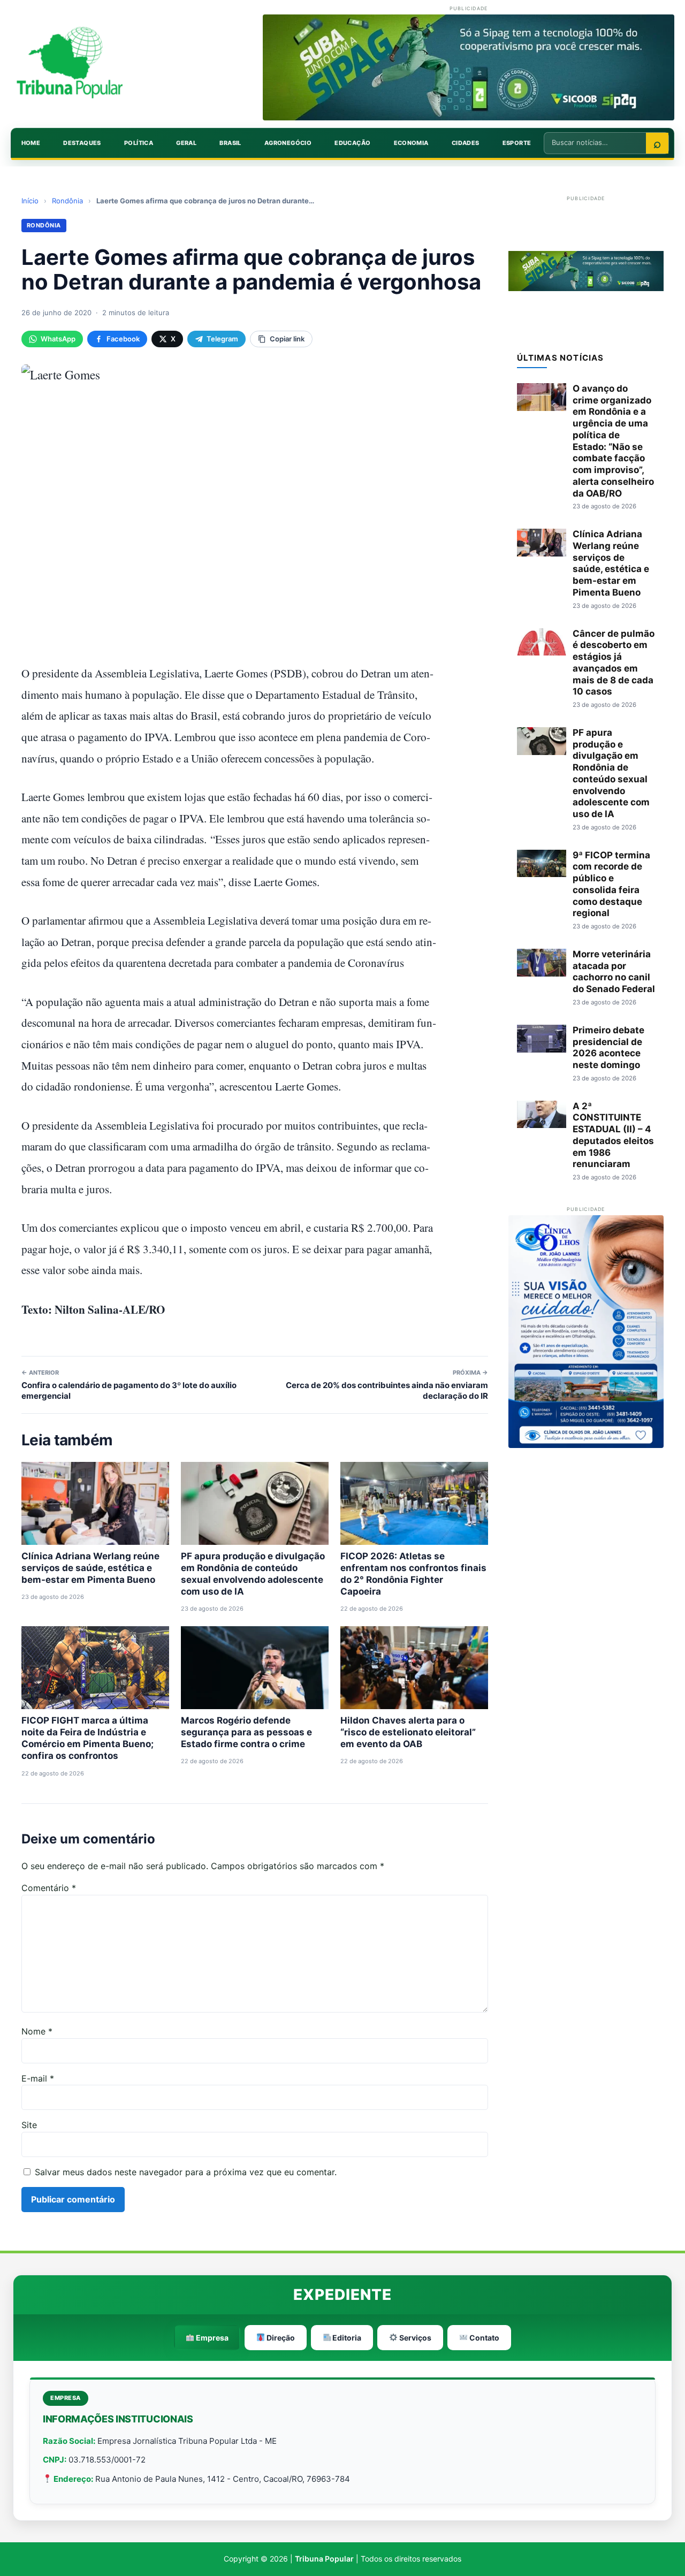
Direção (280, 2338)
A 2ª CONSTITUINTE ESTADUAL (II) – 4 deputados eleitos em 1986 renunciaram (613, 1135)
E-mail (38, 2078)
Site (29, 2125)
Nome (37, 2031)
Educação (352, 143)
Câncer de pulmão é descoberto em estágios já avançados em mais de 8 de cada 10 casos (614, 663)
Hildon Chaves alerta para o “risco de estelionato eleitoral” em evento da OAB (408, 1732)
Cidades (466, 143)
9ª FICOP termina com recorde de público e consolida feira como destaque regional (611, 884)
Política (139, 143)
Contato (484, 2338)
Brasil (230, 143)
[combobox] (595, 142)
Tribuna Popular (324, 2559)
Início (30, 201)
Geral (186, 143)
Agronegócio (288, 143)
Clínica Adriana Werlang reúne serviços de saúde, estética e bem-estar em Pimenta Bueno (90, 1568)
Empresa (211, 2338)
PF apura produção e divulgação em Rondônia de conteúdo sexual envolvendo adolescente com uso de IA (611, 773)
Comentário (49, 1888)
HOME (31, 143)
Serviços (414, 2338)
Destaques (82, 143)
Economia (411, 143)
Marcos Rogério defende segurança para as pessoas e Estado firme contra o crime (246, 1732)
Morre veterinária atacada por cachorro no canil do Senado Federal (614, 971)
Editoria (346, 2338)
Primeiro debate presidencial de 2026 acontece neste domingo (608, 1047)
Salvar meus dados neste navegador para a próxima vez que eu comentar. (186, 2172)
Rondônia (67, 201)
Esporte (517, 143)
